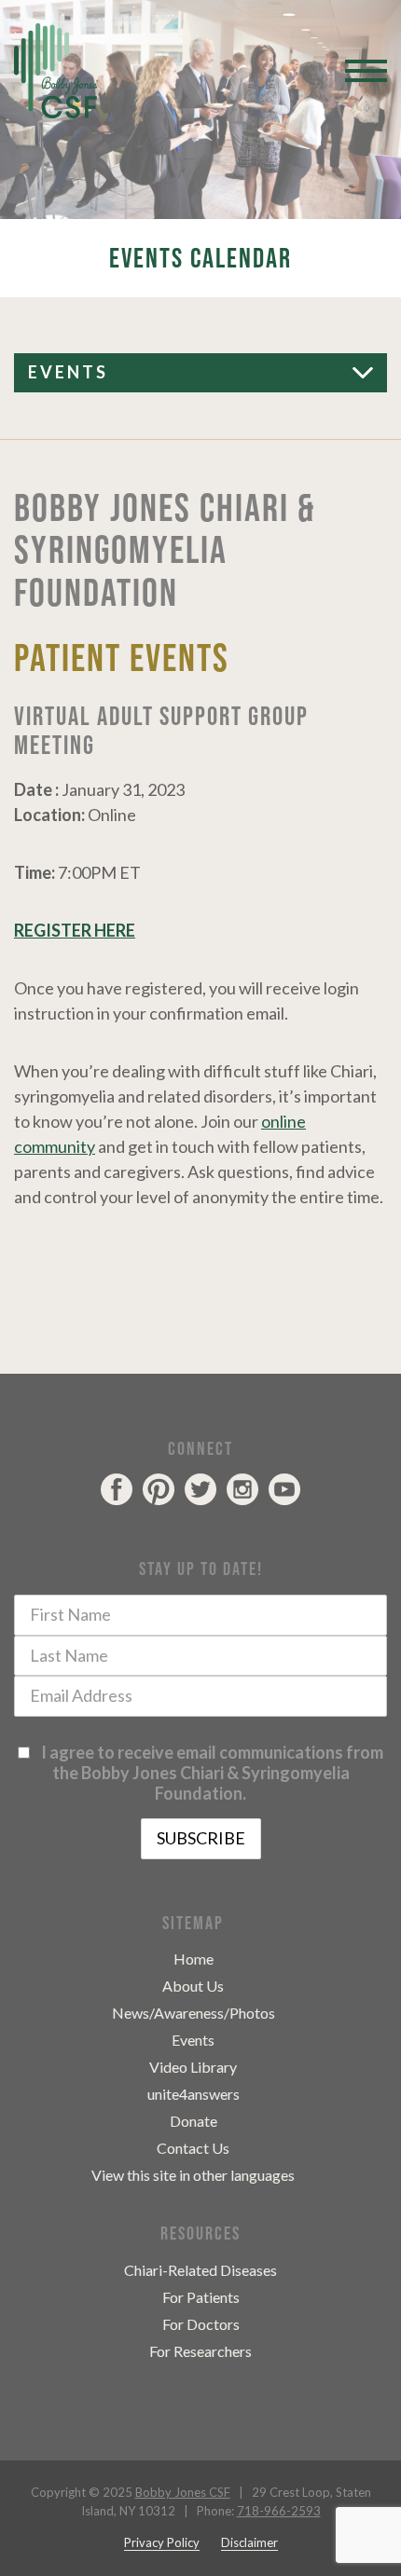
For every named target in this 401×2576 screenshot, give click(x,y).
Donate (194, 2121)
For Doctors (201, 2324)
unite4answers (194, 2094)
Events (68, 372)
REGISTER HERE (75, 930)
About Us (193, 1986)
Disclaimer (249, 2542)
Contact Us (193, 2148)
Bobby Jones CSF (183, 2492)
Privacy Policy (162, 2542)
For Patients (201, 2297)
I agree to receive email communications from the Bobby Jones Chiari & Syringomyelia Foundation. (209, 1773)
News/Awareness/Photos (194, 2013)
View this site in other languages (193, 2175)
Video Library (193, 2067)
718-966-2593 (279, 2511)
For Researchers (200, 2351)
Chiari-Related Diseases (200, 2270)
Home (194, 1959)
